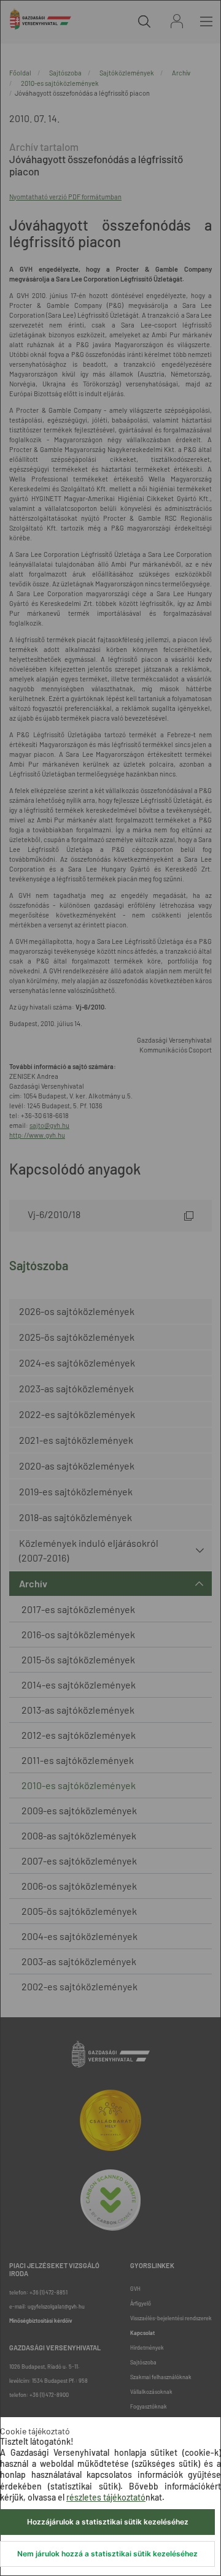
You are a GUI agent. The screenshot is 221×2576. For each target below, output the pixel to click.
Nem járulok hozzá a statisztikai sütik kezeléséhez (107, 2554)
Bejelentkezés (177, 21)
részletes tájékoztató (106, 2497)
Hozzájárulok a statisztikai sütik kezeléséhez (108, 2522)
